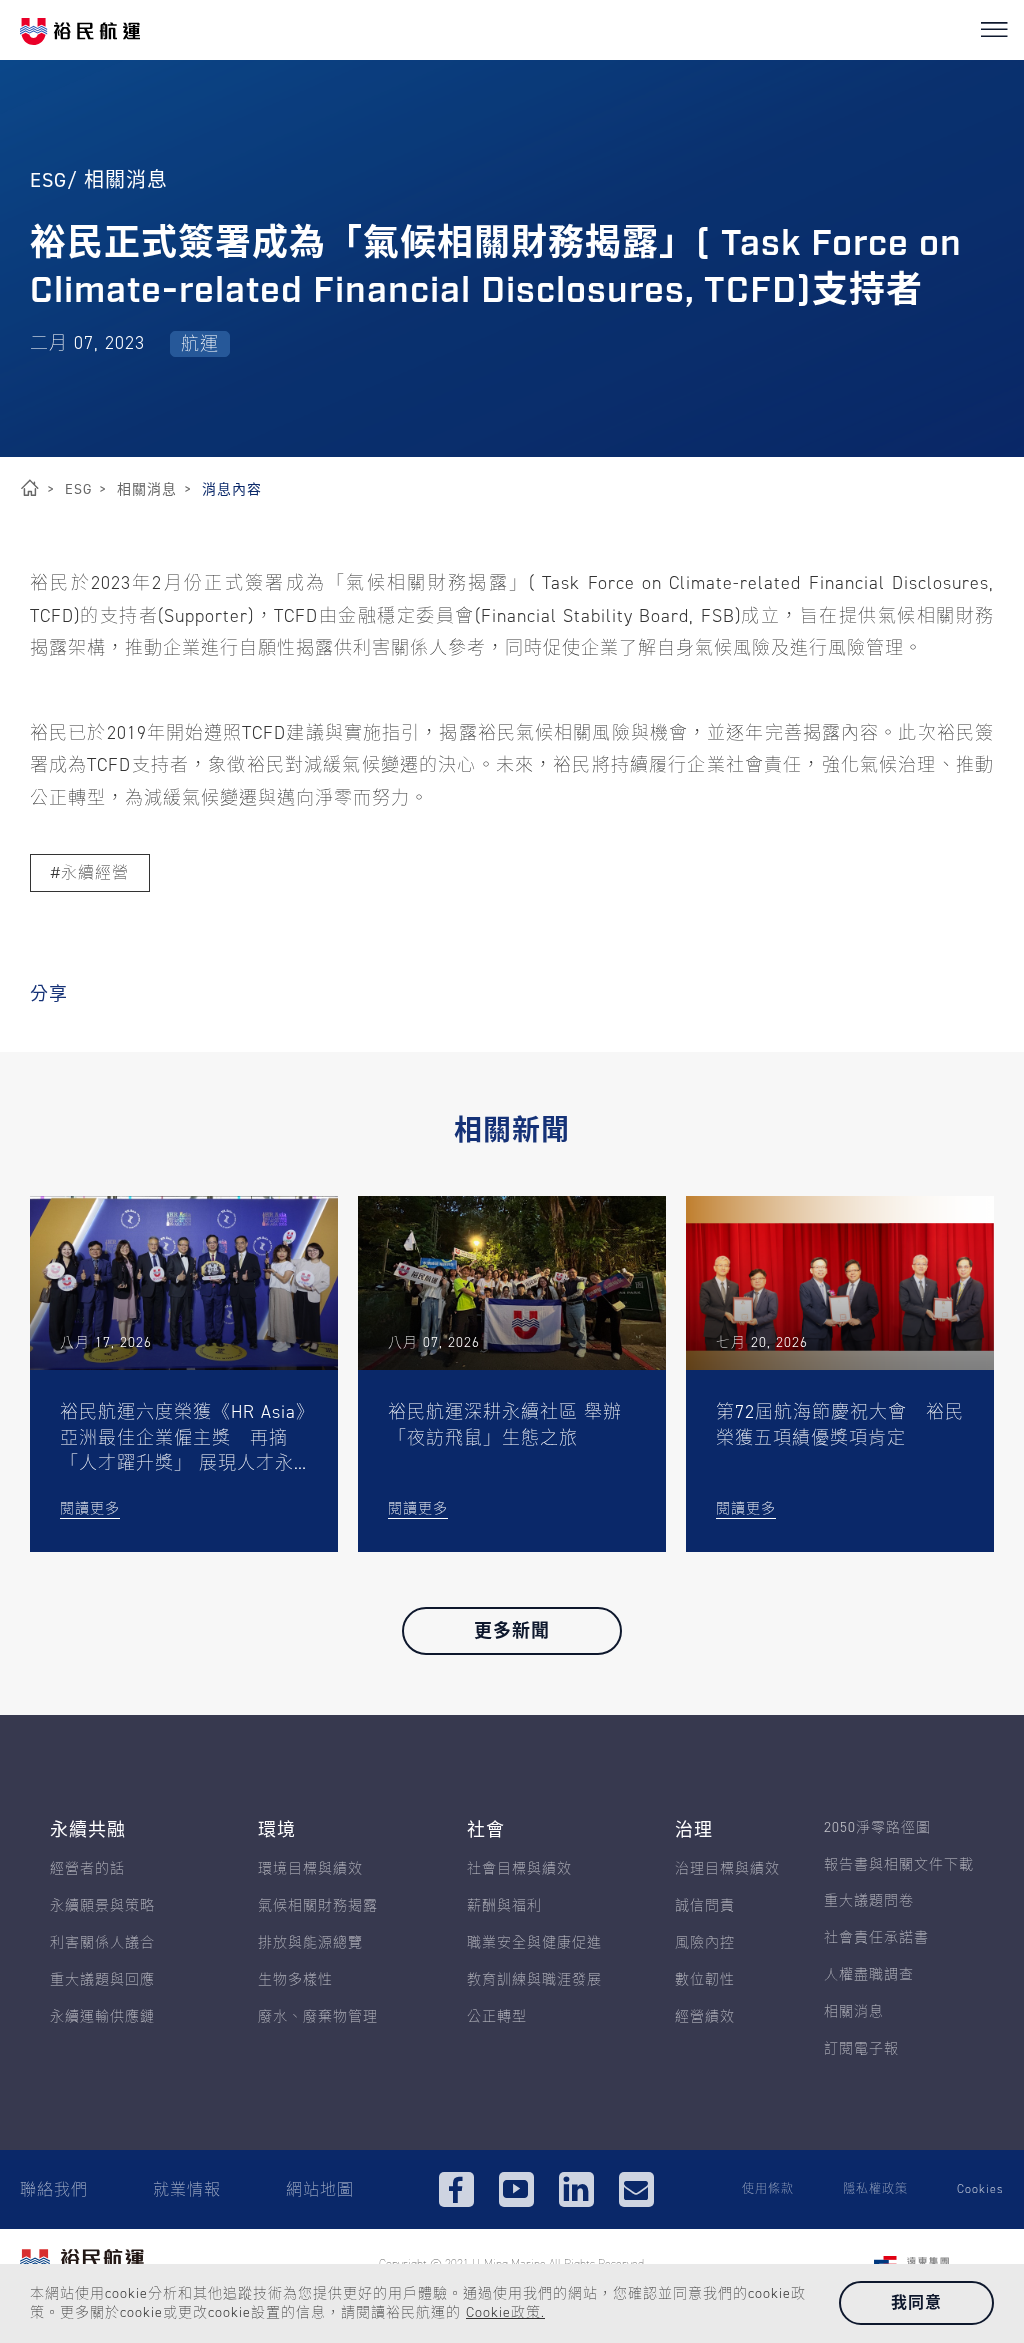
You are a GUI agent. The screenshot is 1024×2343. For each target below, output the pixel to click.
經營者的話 (87, 1869)
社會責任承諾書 (876, 1938)
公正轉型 (497, 2017)
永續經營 (95, 872)
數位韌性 (705, 1980)
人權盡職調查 (869, 1975)
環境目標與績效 (310, 1869)
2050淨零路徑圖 (877, 1828)
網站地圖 (320, 2189)
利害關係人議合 (102, 1943)
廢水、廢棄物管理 (318, 2017)
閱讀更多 (90, 1508)
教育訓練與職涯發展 (534, 1980)
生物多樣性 (295, 1980)
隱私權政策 (875, 2189)
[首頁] (30, 489)
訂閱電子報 (861, 2049)
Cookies (980, 2189)
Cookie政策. (505, 2312)
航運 (200, 344)
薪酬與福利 (504, 1906)
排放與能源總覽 (310, 1943)
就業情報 (187, 2189)
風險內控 (705, 1943)
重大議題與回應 (102, 1980)
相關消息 (854, 2012)
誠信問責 (705, 1906)
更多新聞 (512, 1631)
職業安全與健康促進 (534, 1943)
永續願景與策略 (102, 1906)
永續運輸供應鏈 (102, 2017)
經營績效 (705, 2017)
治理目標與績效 (727, 1869)
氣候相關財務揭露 (318, 1906)
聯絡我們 (54, 2189)
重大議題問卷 (869, 1901)
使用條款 (768, 2189)
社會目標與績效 (519, 1869)
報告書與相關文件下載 (899, 1865)
